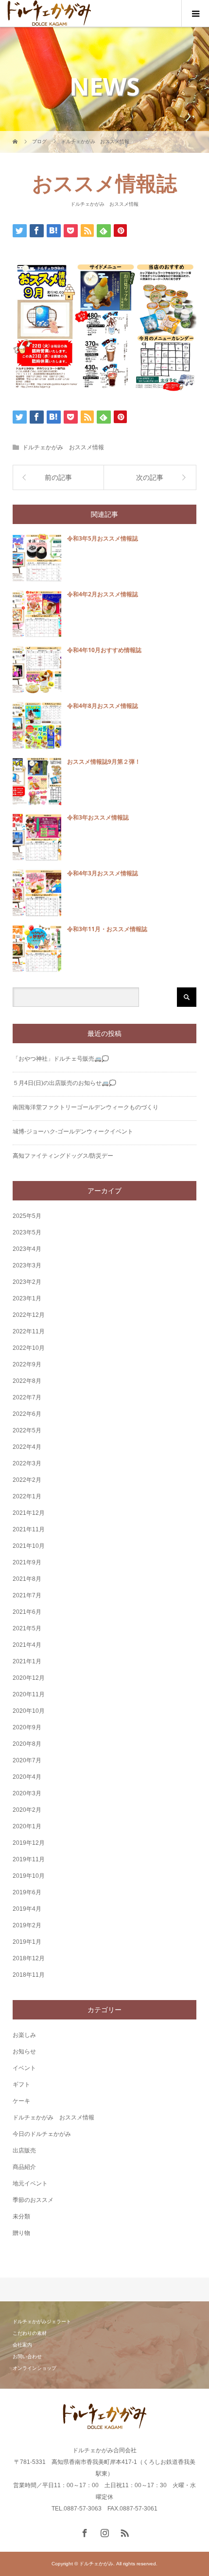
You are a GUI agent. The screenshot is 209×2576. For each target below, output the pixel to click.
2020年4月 (27, 1777)
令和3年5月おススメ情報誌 (103, 538)
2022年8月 (27, 1381)
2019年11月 (29, 1859)
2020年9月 (27, 1727)
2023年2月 (27, 1282)
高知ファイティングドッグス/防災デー (63, 1156)
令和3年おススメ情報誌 (98, 817)
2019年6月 (27, 1892)
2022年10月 (29, 1348)
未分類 (21, 2216)
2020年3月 (27, 1793)
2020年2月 (27, 1810)
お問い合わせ (27, 2356)
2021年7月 (27, 1595)
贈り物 (21, 2233)
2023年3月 (27, 1265)
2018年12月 (29, 1958)
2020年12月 (29, 1678)
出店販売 (24, 2150)
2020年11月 (29, 1694)
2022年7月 (27, 1397)
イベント (24, 2068)
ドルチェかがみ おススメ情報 (104, 204)
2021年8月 (27, 1579)
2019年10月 (29, 1876)
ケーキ (21, 2101)
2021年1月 (27, 1661)
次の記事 (150, 477)
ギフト (21, 2084)
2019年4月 (27, 1909)
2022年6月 (27, 1414)
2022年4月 (27, 1447)
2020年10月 (29, 1711)
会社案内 (22, 2345)
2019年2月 (27, 1925)
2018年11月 (29, 1975)
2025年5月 (27, 1216)
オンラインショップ (35, 2368)
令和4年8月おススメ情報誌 (103, 706)
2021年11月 (29, 1529)
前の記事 (58, 477)
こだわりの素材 (30, 2333)
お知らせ (24, 2051)
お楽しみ (24, 2035)
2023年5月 (27, 1232)
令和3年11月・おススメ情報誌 (107, 929)
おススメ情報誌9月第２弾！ (104, 762)
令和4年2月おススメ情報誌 (103, 594)
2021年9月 (27, 1562)
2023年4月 (27, 1249)
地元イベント (30, 2183)
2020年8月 (27, 1744)
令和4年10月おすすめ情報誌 (104, 650)
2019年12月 (29, 1843)
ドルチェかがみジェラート (42, 2322)
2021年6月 (27, 1612)
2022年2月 (27, 1480)
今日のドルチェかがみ (42, 2134)
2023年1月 (27, 1298)
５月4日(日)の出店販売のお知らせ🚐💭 (64, 1083)
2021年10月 (29, 1546)
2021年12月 (29, 1513)
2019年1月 (27, 1942)
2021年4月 (27, 1645)
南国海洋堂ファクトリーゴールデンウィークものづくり (86, 1107)
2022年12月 (29, 1315)
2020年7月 (27, 1760)
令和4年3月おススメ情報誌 (103, 873)
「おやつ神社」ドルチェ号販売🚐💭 (61, 1059)
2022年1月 (27, 1496)
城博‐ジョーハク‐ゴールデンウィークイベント (73, 1132)
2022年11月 (29, 1331)
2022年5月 (27, 1430)
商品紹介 (24, 2167)
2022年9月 (27, 1364)
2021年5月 (27, 1628)
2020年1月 (27, 1826)
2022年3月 (27, 1463)
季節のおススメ (33, 2200)
